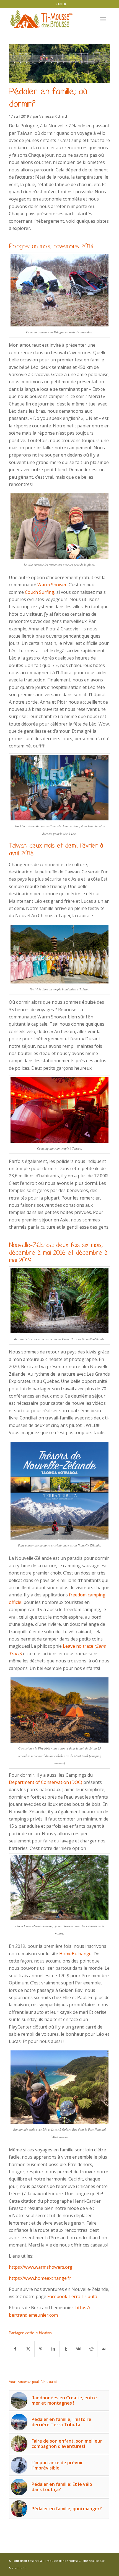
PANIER (61, 4)
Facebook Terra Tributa (72, 2296)
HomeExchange (75, 1954)
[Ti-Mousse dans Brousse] (49, 19)
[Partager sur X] (28, 2349)
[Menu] (103, 19)
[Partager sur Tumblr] (66, 2349)
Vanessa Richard (53, 116)
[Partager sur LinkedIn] (53, 2349)
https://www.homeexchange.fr (40, 2278)
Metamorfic (17, 2568)
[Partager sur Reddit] (91, 2349)
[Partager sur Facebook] (15, 2349)
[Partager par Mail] (104, 2349)
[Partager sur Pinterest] (41, 2349)
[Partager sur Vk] (78, 2349)
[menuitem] (61, 4)
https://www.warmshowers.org (41, 2267)
